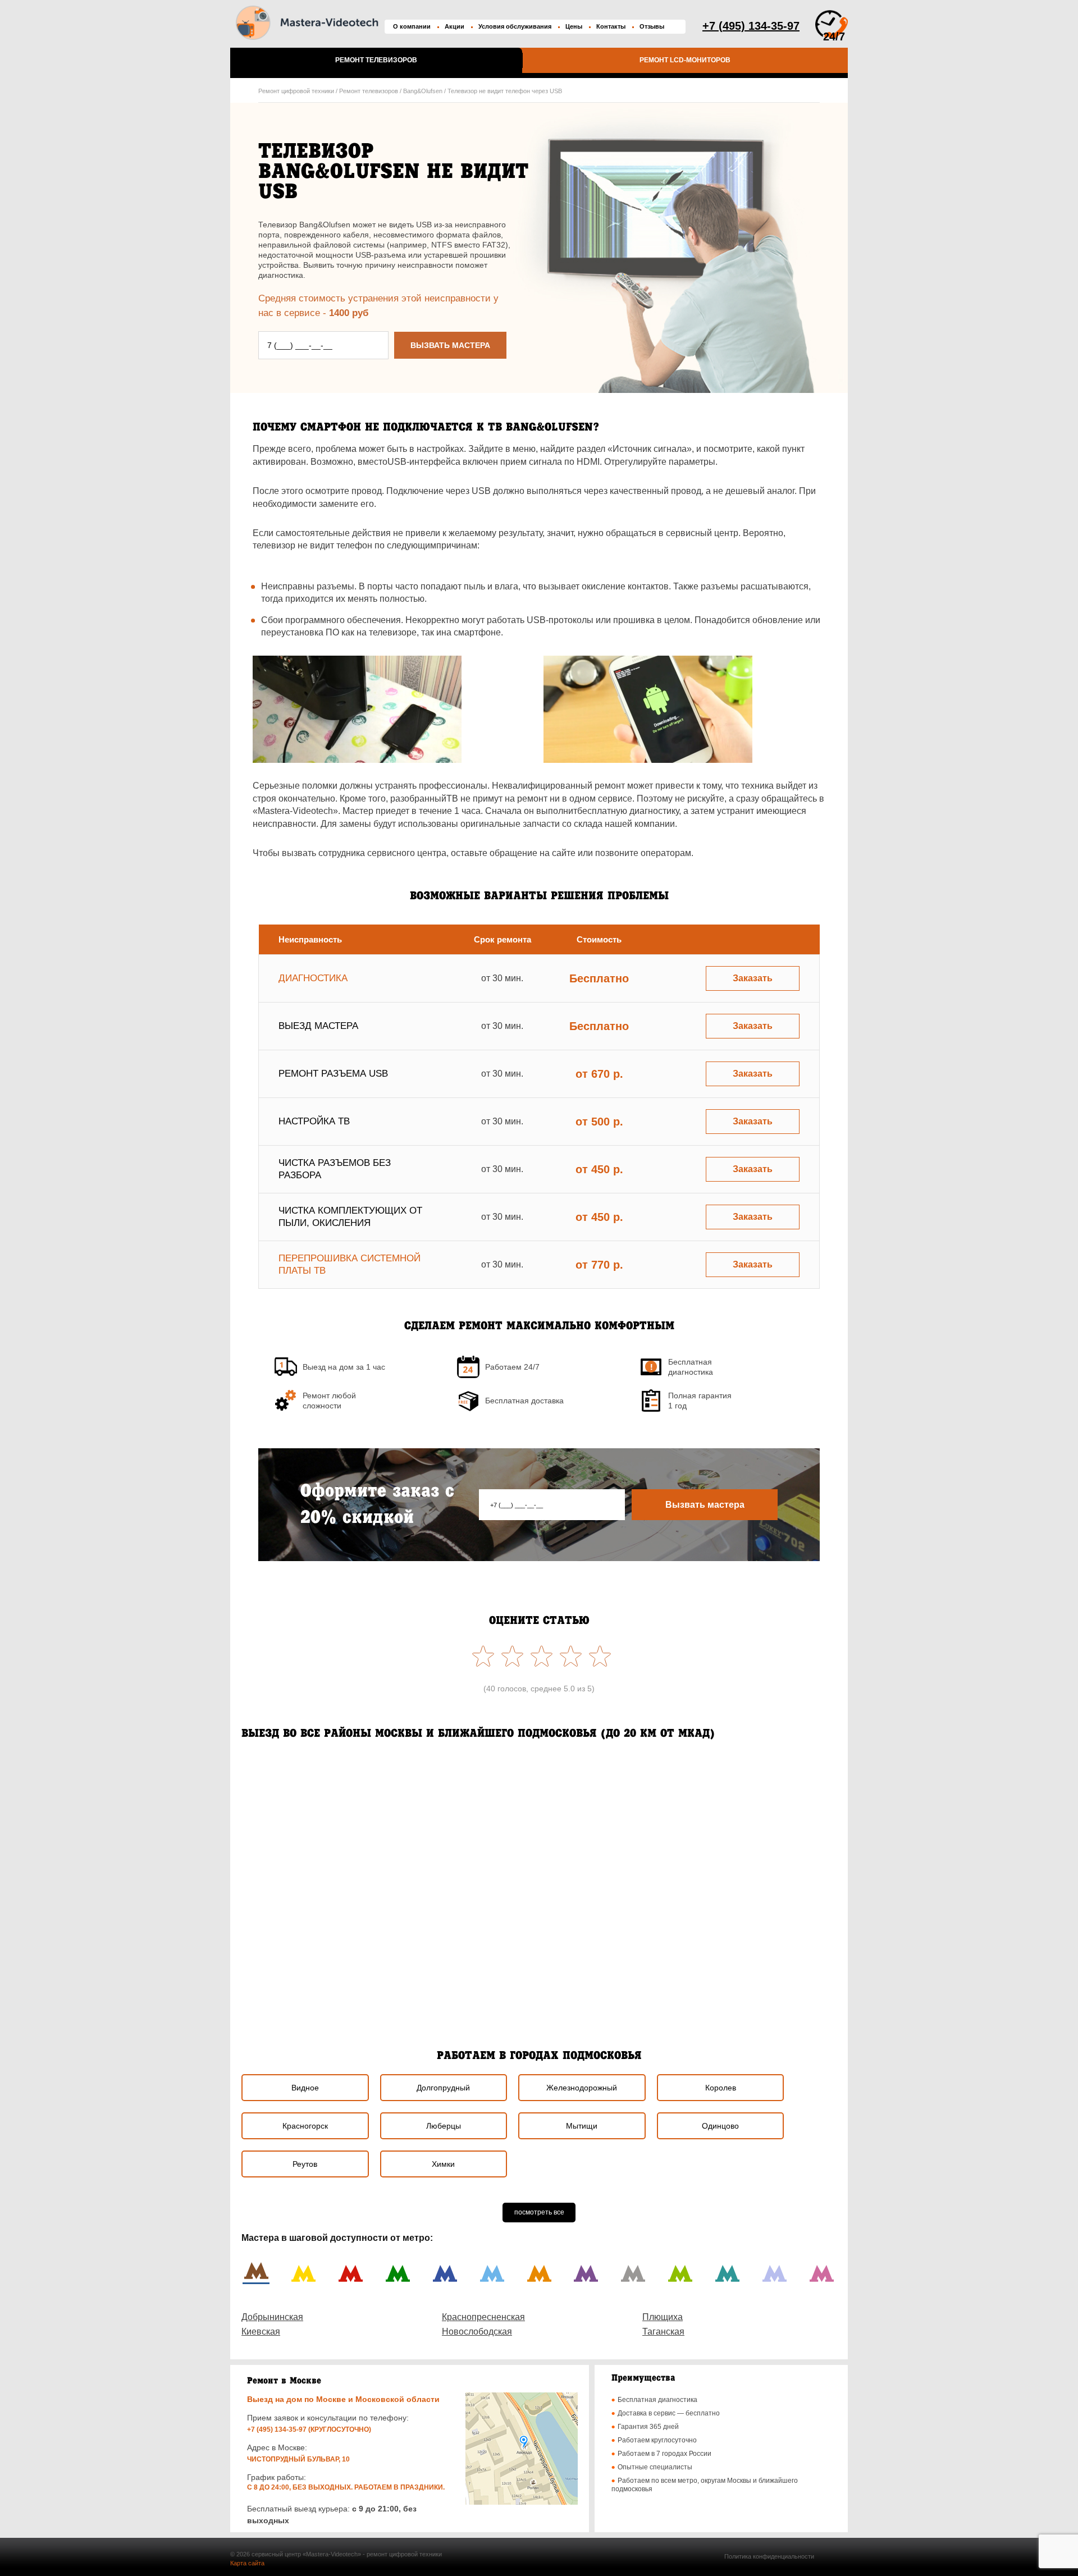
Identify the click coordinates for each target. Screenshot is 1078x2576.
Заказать (753, 978)
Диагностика (313, 978)
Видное (305, 2088)
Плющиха (663, 2317)
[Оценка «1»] (597, 1656)
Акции (455, 26)
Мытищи (582, 2126)
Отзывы (652, 26)
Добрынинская (272, 2317)
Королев (721, 2088)
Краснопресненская (483, 2317)
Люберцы (444, 2126)
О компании (412, 26)
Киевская (261, 2332)
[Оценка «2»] (568, 1656)
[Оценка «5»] (481, 1656)
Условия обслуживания (515, 26)
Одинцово (720, 2126)
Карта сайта (247, 2563)
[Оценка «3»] (539, 1656)
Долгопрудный (443, 2088)
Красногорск (305, 2126)
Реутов (305, 2164)
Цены (574, 26)
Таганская (663, 2332)
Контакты (611, 26)
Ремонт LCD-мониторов (685, 60)
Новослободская (477, 2332)
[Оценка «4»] (510, 1656)
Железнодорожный (582, 2088)
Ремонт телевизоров (376, 60)
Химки (443, 2164)
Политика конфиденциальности (769, 2556)
